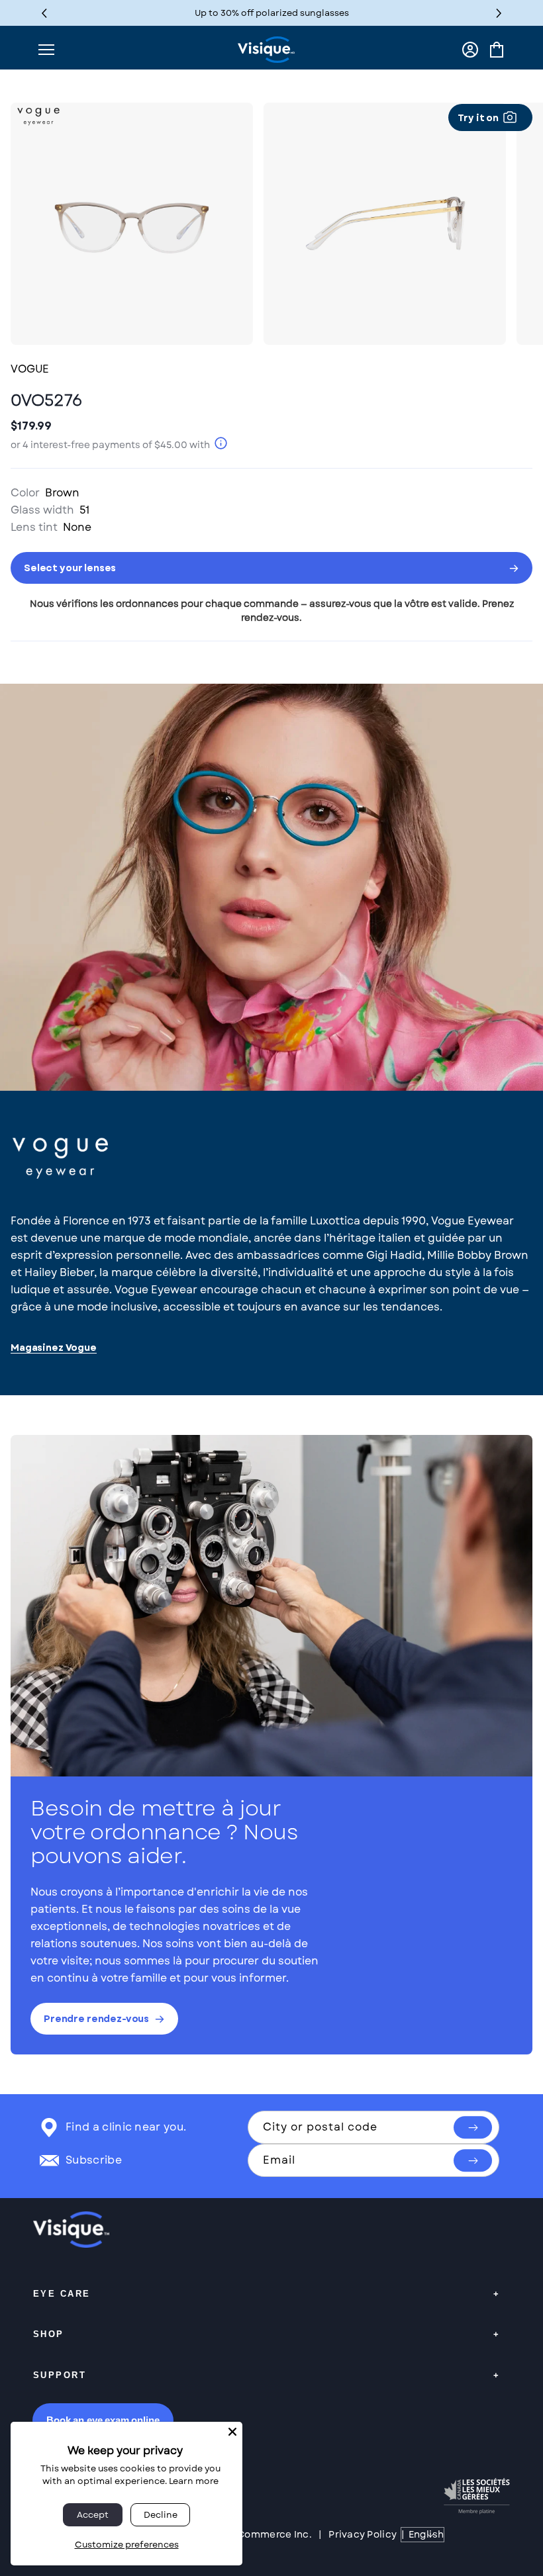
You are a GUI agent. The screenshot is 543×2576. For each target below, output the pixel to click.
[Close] (232, 2432)
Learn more (194, 2481)
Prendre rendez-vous (96, 2019)
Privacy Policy (363, 2534)
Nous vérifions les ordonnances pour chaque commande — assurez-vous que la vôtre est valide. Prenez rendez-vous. (272, 611)
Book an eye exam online (103, 2420)
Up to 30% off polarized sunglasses (272, 13)
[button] (499, 13)
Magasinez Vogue (54, 1348)
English (426, 2534)
